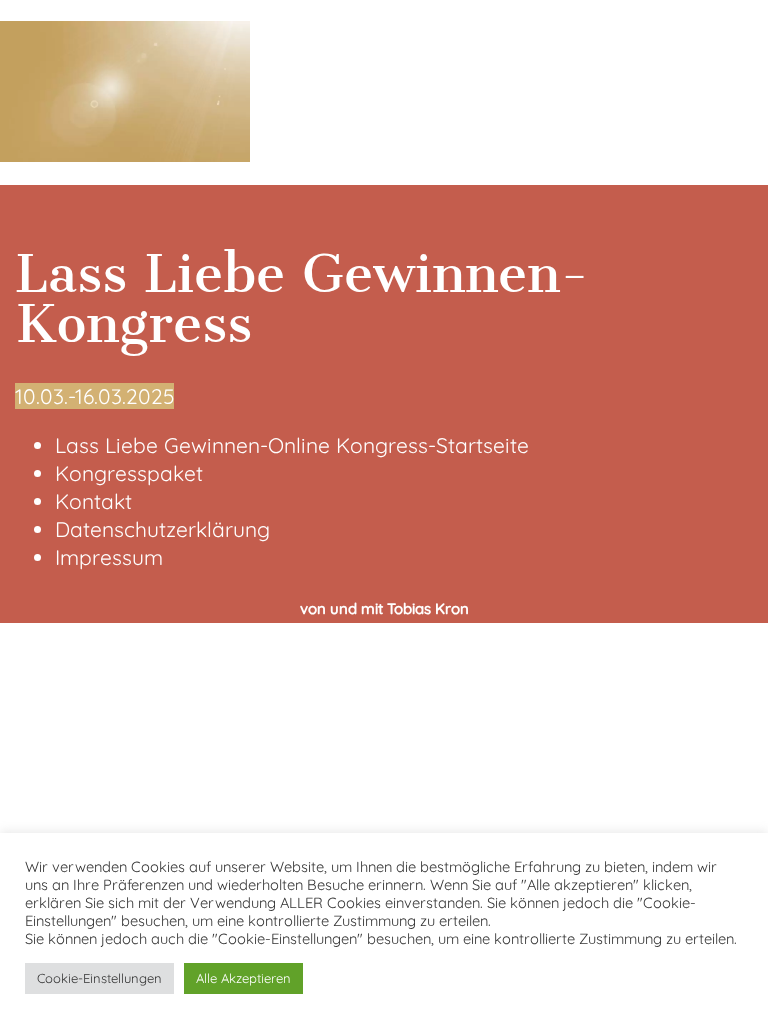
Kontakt (93, 501)
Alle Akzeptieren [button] (243, 978)
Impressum (109, 557)
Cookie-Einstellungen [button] (99, 978)
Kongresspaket (129, 473)
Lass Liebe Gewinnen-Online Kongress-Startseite (292, 445)
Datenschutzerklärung (162, 529)
